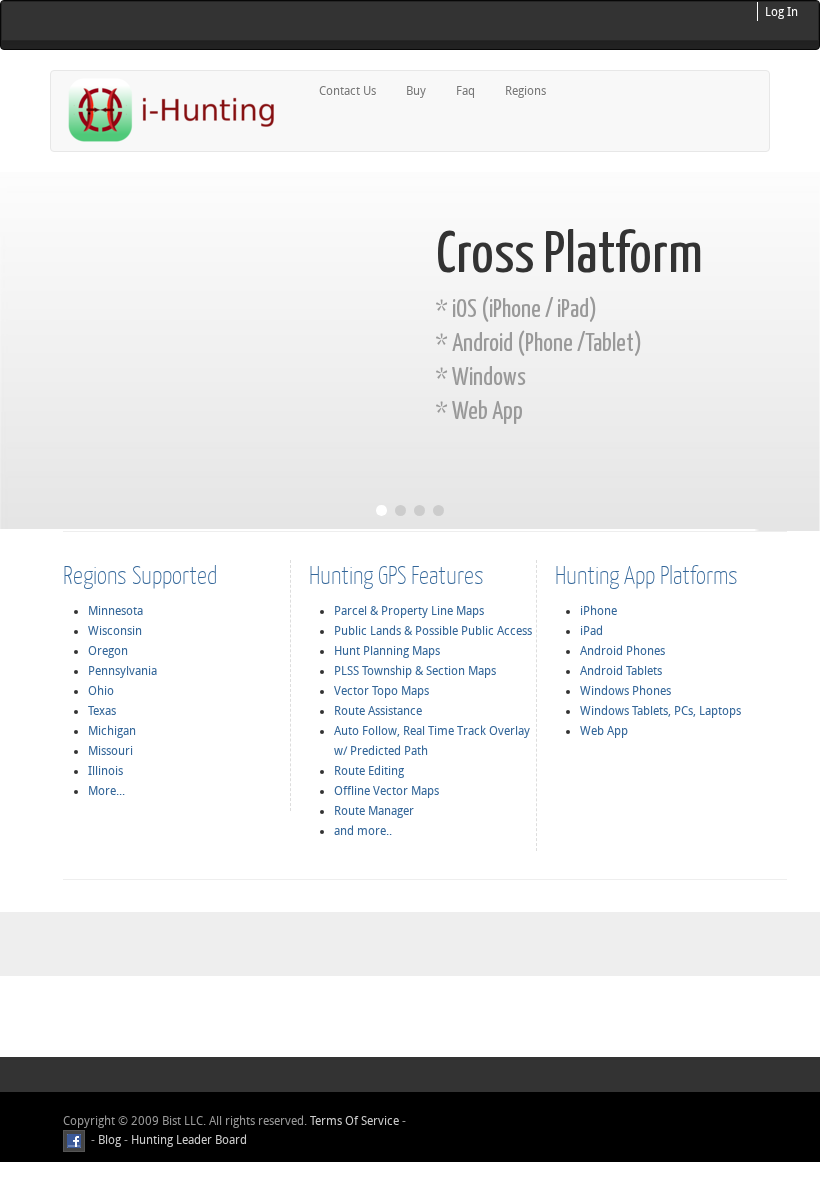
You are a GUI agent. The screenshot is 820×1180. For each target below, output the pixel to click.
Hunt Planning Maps (387, 651)
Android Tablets (621, 671)
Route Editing (369, 771)
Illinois (105, 771)
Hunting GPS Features (396, 575)
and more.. (363, 831)
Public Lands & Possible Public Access (433, 631)
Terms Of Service (354, 1121)
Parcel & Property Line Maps (409, 611)
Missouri (110, 751)
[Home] (180, 109)
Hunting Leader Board (187, 1140)
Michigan (112, 731)
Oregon (108, 651)
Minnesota (115, 611)
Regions (525, 91)
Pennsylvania (122, 671)
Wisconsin (115, 631)
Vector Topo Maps (381, 691)
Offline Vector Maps (386, 791)
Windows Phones (625, 691)
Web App (604, 731)
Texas (102, 711)
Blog (109, 1140)
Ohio (101, 691)
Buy (416, 91)
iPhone (598, 611)
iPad (591, 631)
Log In (781, 12)
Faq (465, 91)
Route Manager (374, 811)
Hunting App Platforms (646, 575)
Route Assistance (378, 711)
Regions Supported (140, 575)
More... (106, 791)
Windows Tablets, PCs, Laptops (660, 711)
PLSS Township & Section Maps (415, 671)
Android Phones (622, 651)
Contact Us (347, 91)
